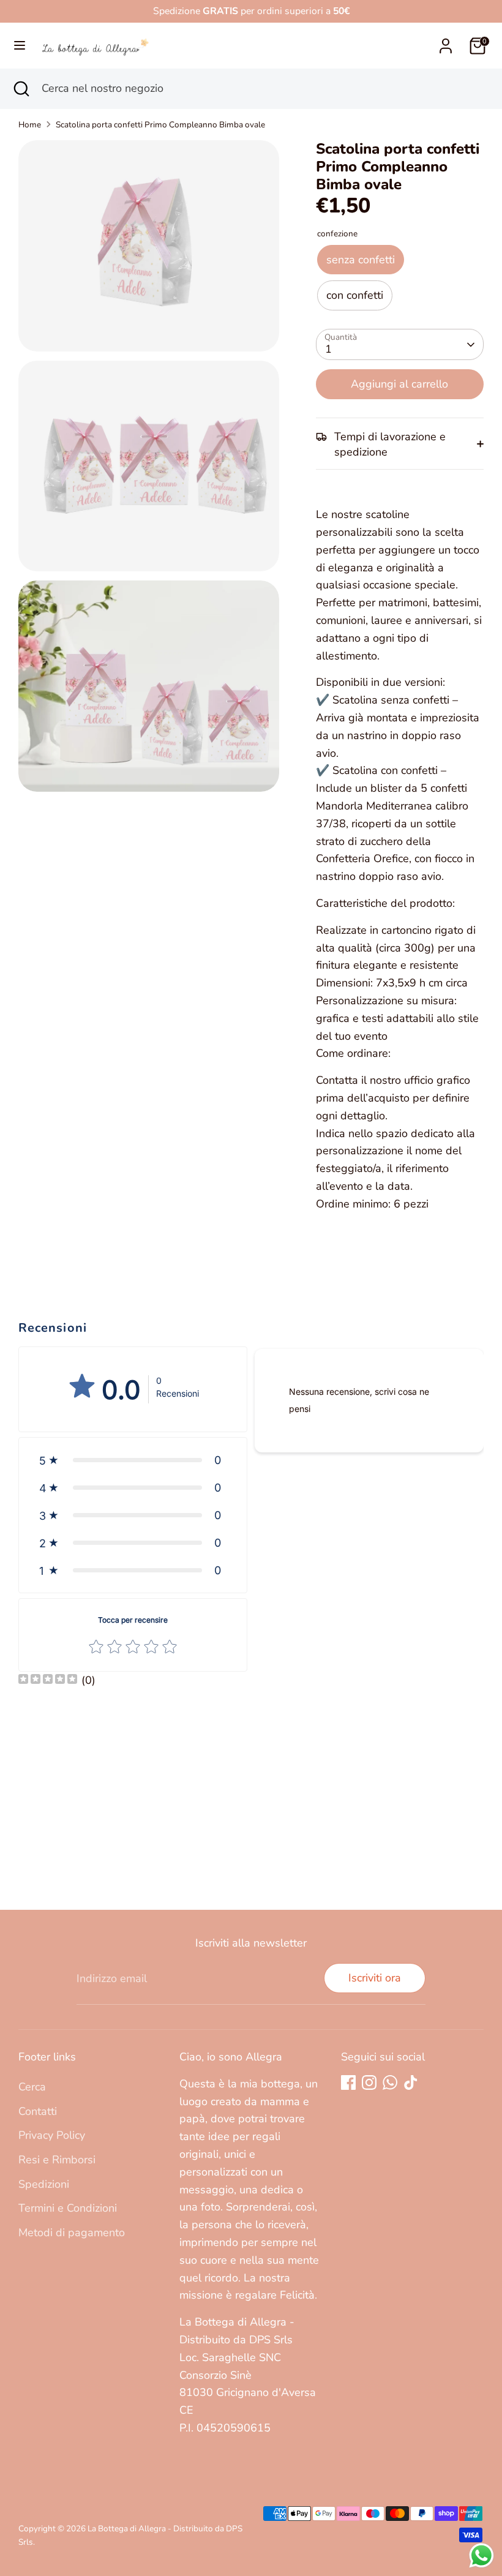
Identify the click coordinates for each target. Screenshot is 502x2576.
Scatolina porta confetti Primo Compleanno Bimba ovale (160, 125)
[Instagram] (369, 2082)
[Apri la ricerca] (21, 88)
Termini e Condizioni (68, 2208)
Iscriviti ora (375, 1978)
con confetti (355, 295)
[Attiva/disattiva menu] (20, 46)
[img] (48, 1680)
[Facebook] (348, 2082)
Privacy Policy (52, 2135)
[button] (133, 1460)
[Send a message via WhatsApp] (481, 2555)
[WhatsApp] (390, 2082)
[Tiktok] (411, 2082)
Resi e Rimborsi (57, 2160)
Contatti (38, 2111)
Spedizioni (44, 2184)
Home (30, 125)
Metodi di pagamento (72, 2232)
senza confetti (361, 260)
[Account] (446, 42)
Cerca (32, 2087)
